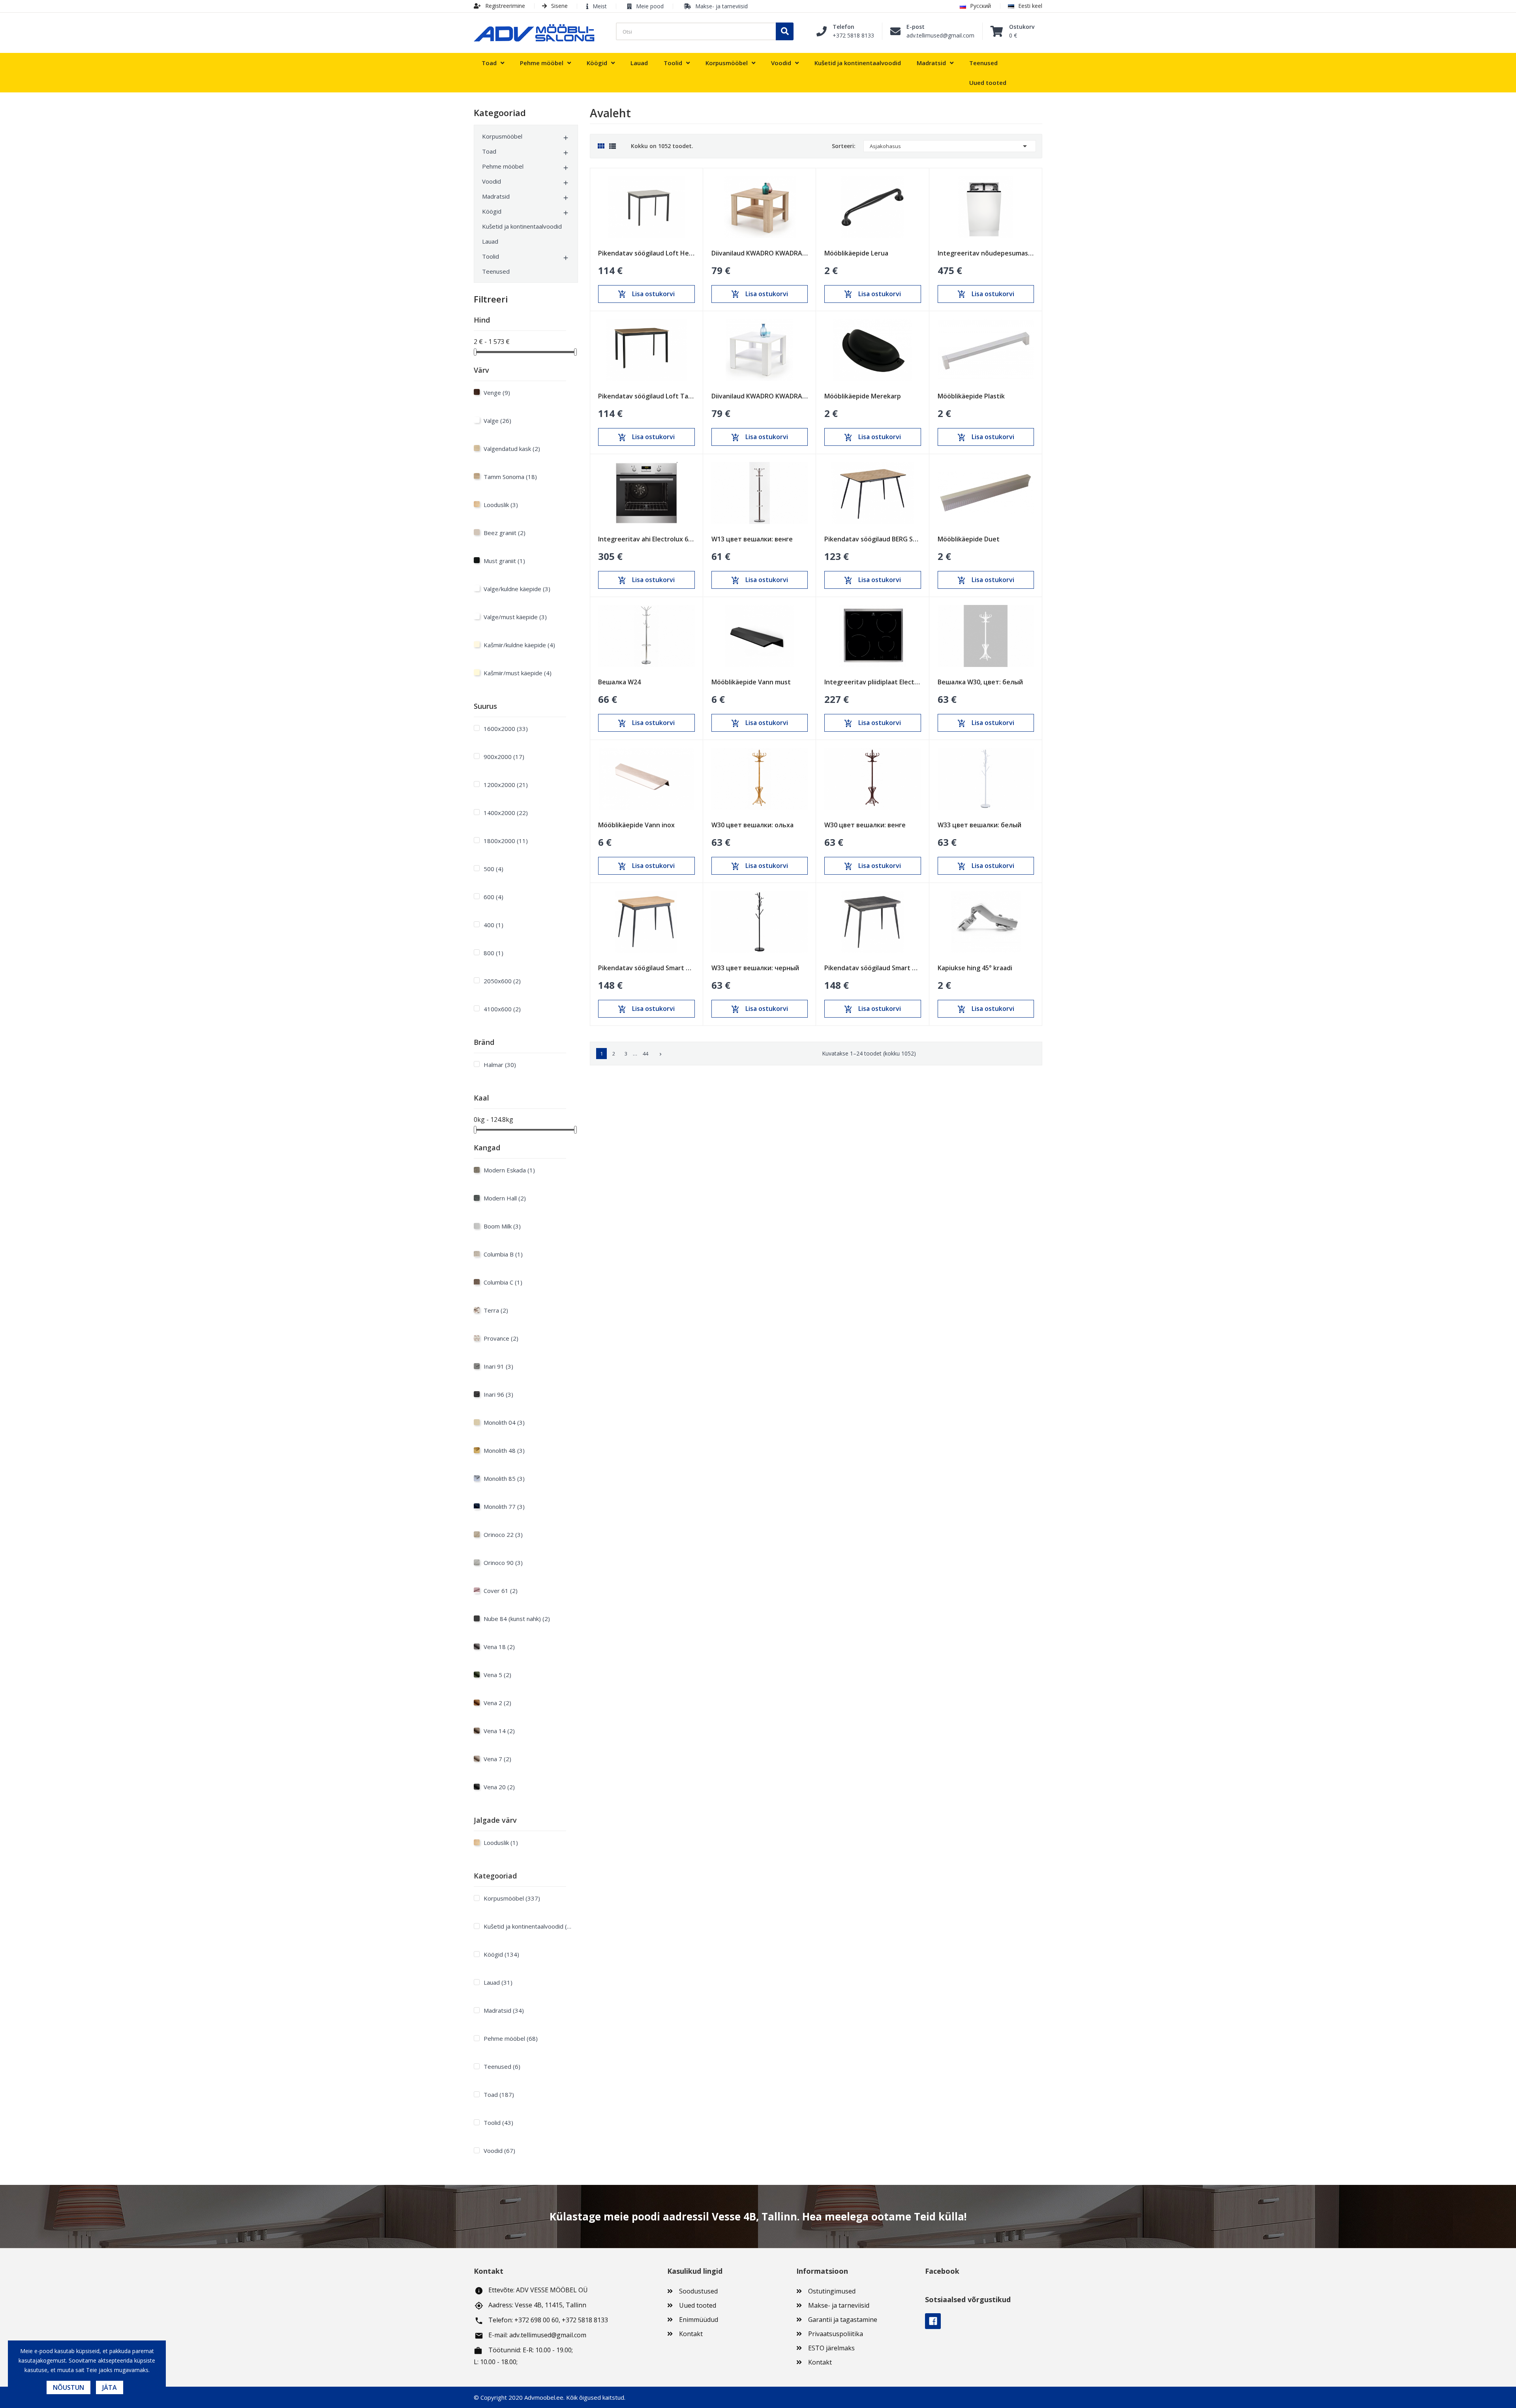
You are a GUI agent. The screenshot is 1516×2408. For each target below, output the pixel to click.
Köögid (492, 211)
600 (493, 897)
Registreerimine (504, 6)
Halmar (500, 1065)
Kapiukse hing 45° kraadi (975, 968)
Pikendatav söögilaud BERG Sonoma (873, 539)
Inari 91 (498, 1366)
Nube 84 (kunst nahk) (517, 1619)
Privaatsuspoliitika (836, 2334)
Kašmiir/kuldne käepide (519, 645)
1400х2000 (506, 813)
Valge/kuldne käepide (517, 589)
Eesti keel (1030, 6)
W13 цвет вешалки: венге (752, 539)
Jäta (110, 2387)
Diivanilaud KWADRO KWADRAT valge (760, 396)
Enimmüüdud (699, 2320)
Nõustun (68, 2387)
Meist (600, 6)
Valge (497, 421)
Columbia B (503, 1254)
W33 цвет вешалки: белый (979, 825)
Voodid (492, 181)
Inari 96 (498, 1394)
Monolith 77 (504, 1506)
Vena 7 (497, 1759)
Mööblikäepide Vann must (751, 682)
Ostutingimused (832, 2291)
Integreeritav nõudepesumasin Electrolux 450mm (986, 253)
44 (645, 1054)
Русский (980, 6)
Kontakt (691, 2334)
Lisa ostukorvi (646, 294)
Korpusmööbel (502, 136)
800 (493, 953)
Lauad (490, 241)
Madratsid (496, 196)
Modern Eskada (509, 1170)
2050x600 (502, 981)
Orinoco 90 (503, 1563)
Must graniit (504, 561)
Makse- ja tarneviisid (721, 6)
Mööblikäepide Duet (969, 539)
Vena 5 (497, 1675)
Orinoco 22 (503, 1535)
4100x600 (502, 1009)
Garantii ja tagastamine (843, 2320)
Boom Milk (502, 1226)
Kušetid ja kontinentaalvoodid (522, 226)
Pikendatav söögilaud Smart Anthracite (873, 968)
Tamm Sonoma (510, 477)
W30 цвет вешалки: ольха (752, 825)
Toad (489, 151)
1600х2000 (506, 729)
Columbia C (503, 1282)
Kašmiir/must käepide (518, 673)
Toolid (491, 256)
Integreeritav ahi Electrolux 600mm (646, 539)
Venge (497, 393)
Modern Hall (505, 1198)
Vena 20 (499, 1787)
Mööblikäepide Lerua (856, 253)
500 (493, 869)
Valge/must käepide (515, 617)
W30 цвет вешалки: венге (865, 825)
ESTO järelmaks (831, 2348)
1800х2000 (506, 841)
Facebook (933, 2321)
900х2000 (504, 757)
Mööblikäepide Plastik (971, 396)
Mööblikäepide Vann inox (636, 825)
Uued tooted (698, 2305)
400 (493, 925)
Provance (501, 1338)
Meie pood (650, 6)
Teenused (496, 271)
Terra (496, 1310)
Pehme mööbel (503, 166)
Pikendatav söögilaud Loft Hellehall (646, 253)
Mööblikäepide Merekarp (863, 396)
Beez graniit (505, 533)
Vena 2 (497, 1703)
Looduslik (501, 505)
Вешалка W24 (619, 682)
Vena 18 (499, 1647)
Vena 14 (499, 1731)
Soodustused (698, 2291)
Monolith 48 (504, 1450)
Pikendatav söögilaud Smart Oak (646, 968)
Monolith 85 (504, 1478)
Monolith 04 (504, 1422)
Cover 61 (501, 1591)
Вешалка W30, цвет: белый (980, 682)
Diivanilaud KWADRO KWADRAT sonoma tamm (760, 253)
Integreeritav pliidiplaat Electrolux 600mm (873, 682)
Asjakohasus (950, 146)
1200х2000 (506, 785)
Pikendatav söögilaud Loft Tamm (646, 396)
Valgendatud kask (512, 449)
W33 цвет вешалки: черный (755, 968)
